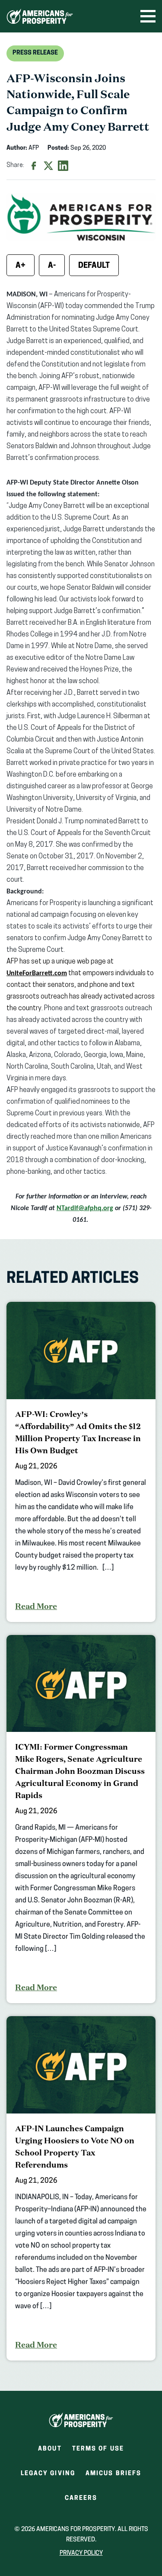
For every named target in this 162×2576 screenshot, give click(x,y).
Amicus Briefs (113, 2476)
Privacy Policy (81, 2553)
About (50, 2449)
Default (94, 266)
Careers (81, 2501)
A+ (21, 266)
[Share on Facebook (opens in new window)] (34, 166)
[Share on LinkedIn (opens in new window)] (63, 166)
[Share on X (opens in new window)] (48, 166)
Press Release (35, 53)
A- (52, 266)
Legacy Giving (48, 2474)
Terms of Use (98, 2449)
